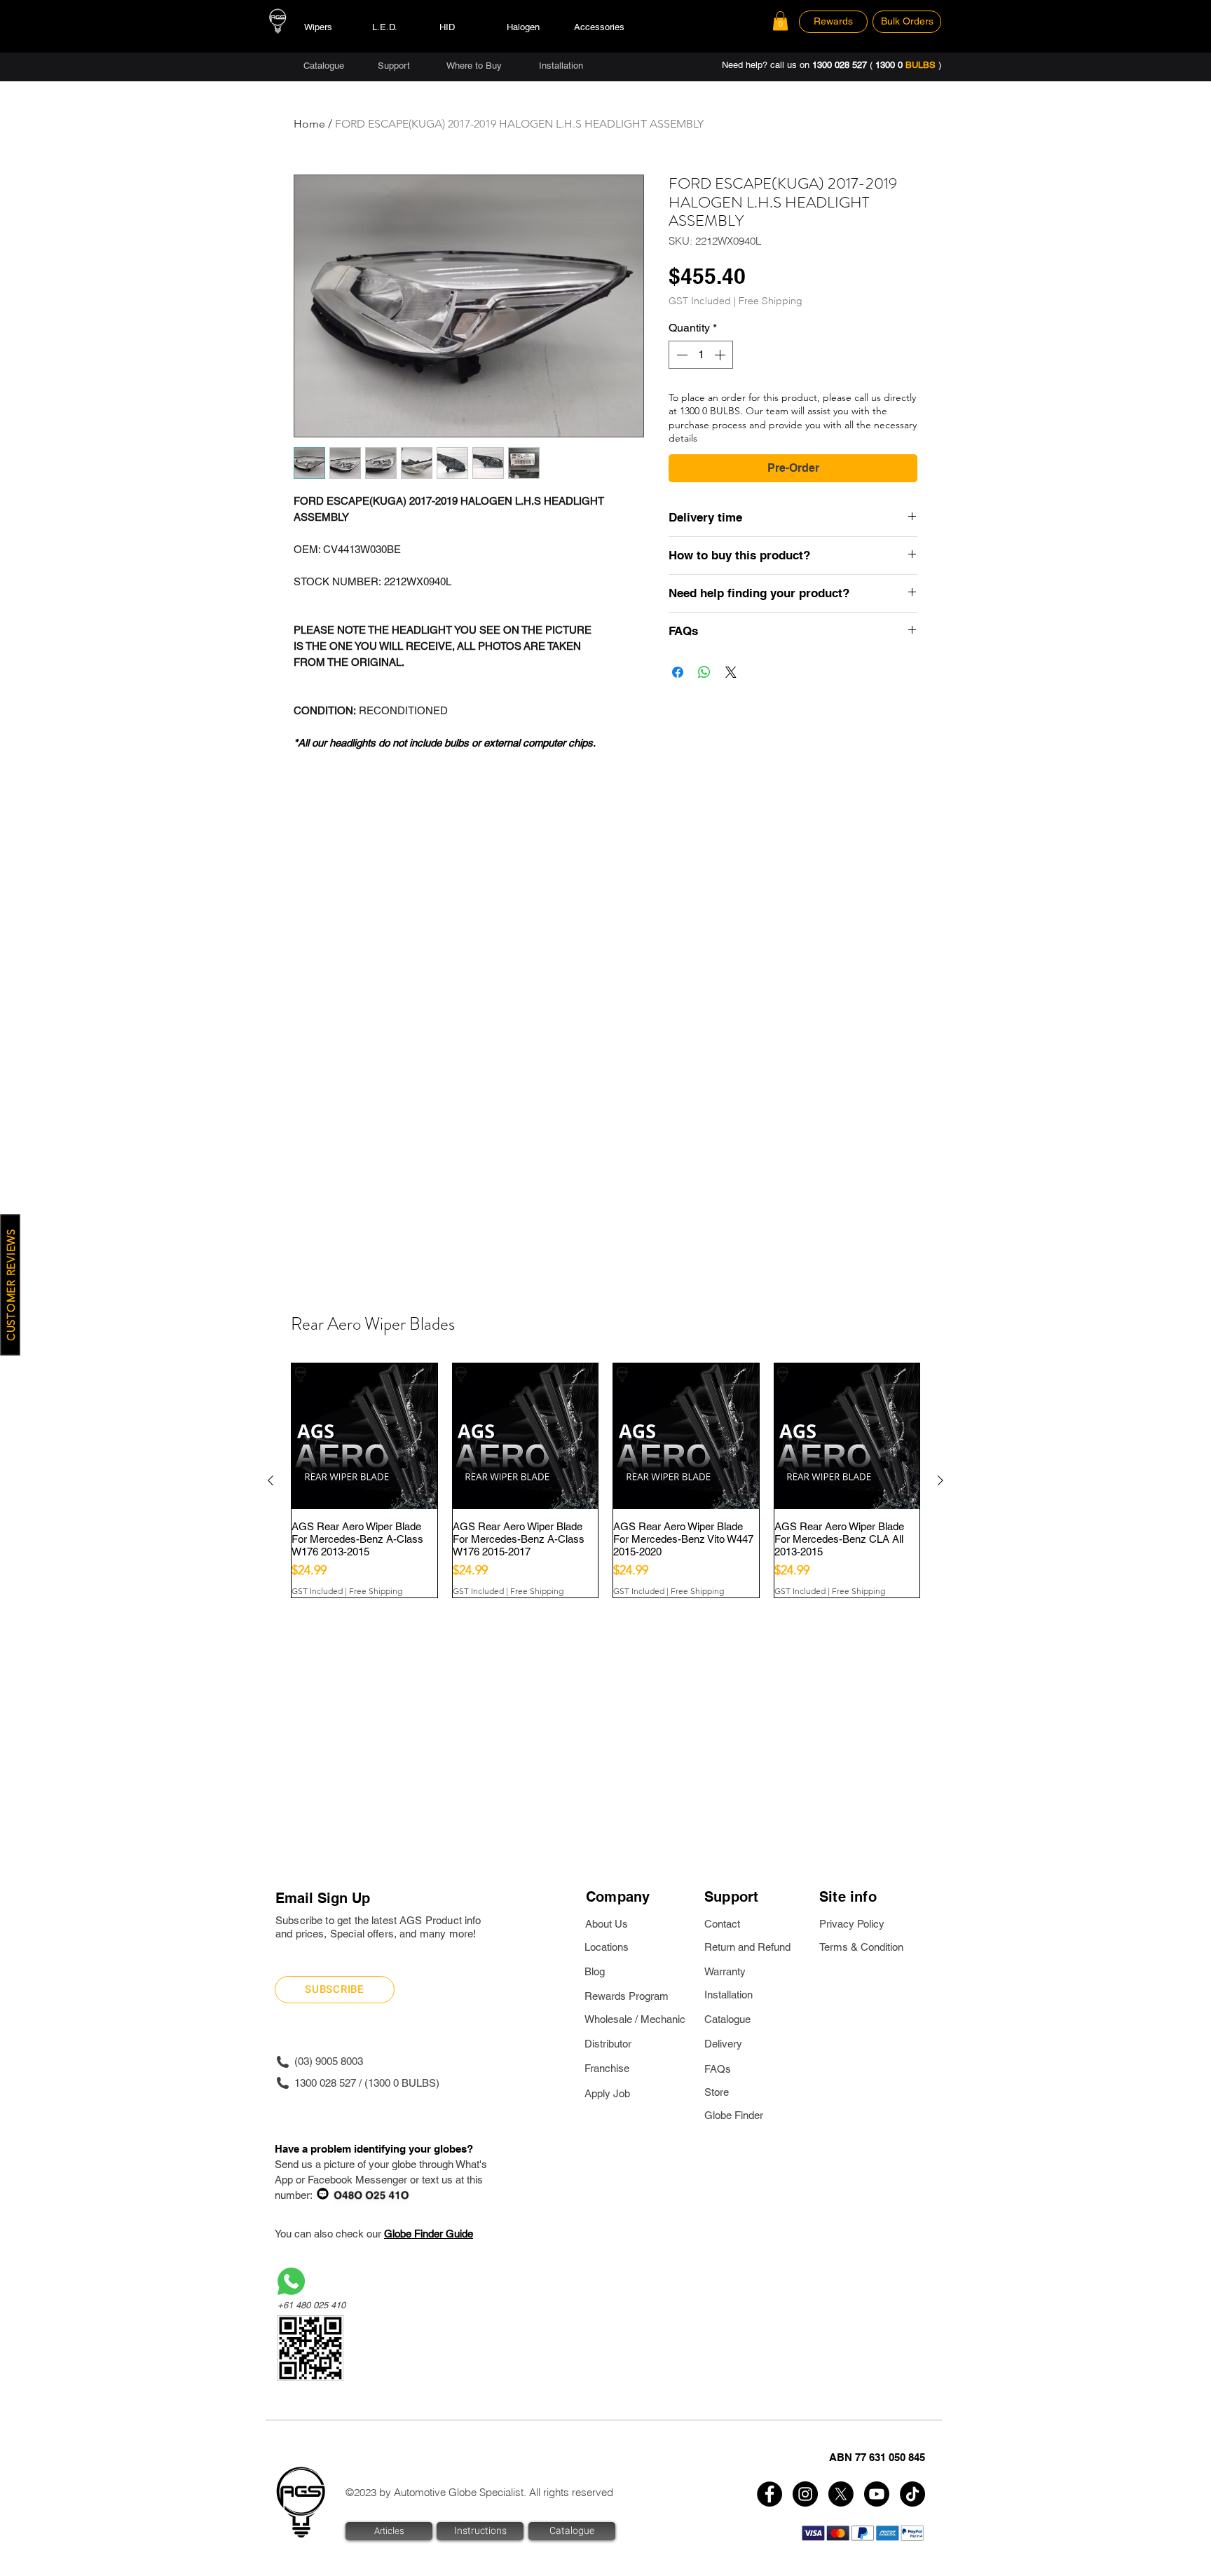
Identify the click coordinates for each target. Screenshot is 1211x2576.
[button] (780, 21)
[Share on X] (731, 672)
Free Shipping (771, 301)
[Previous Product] (271, 1480)
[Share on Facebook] (678, 672)
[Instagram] (805, 2494)
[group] (605, 1480)
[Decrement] (680, 355)
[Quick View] (364, 1436)
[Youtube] (877, 2494)
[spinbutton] (701, 355)
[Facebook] (769, 2494)
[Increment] (721, 355)
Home (309, 124)
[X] (841, 2494)
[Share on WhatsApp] (704, 672)
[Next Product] (940, 1480)
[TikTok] (912, 2494)
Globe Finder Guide (429, 2234)
